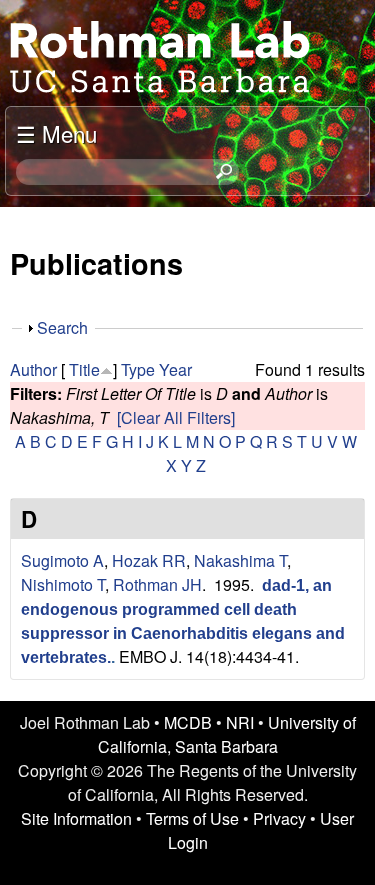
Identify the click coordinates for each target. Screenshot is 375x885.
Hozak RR (149, 560)
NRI (240, 722)
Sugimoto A (62, 560)
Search (62, 327)
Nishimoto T (63, 584)
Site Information (76, 818)
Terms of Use (192, 818)
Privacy (279, 818)
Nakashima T (240, 560)
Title (84, 369)
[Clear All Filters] (176, 417)
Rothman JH (157, 584)
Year (175, 369)
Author (33, 369)
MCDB (188, 722)
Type (138, 369)
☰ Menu (56, 133)
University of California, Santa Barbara (227, 734)
